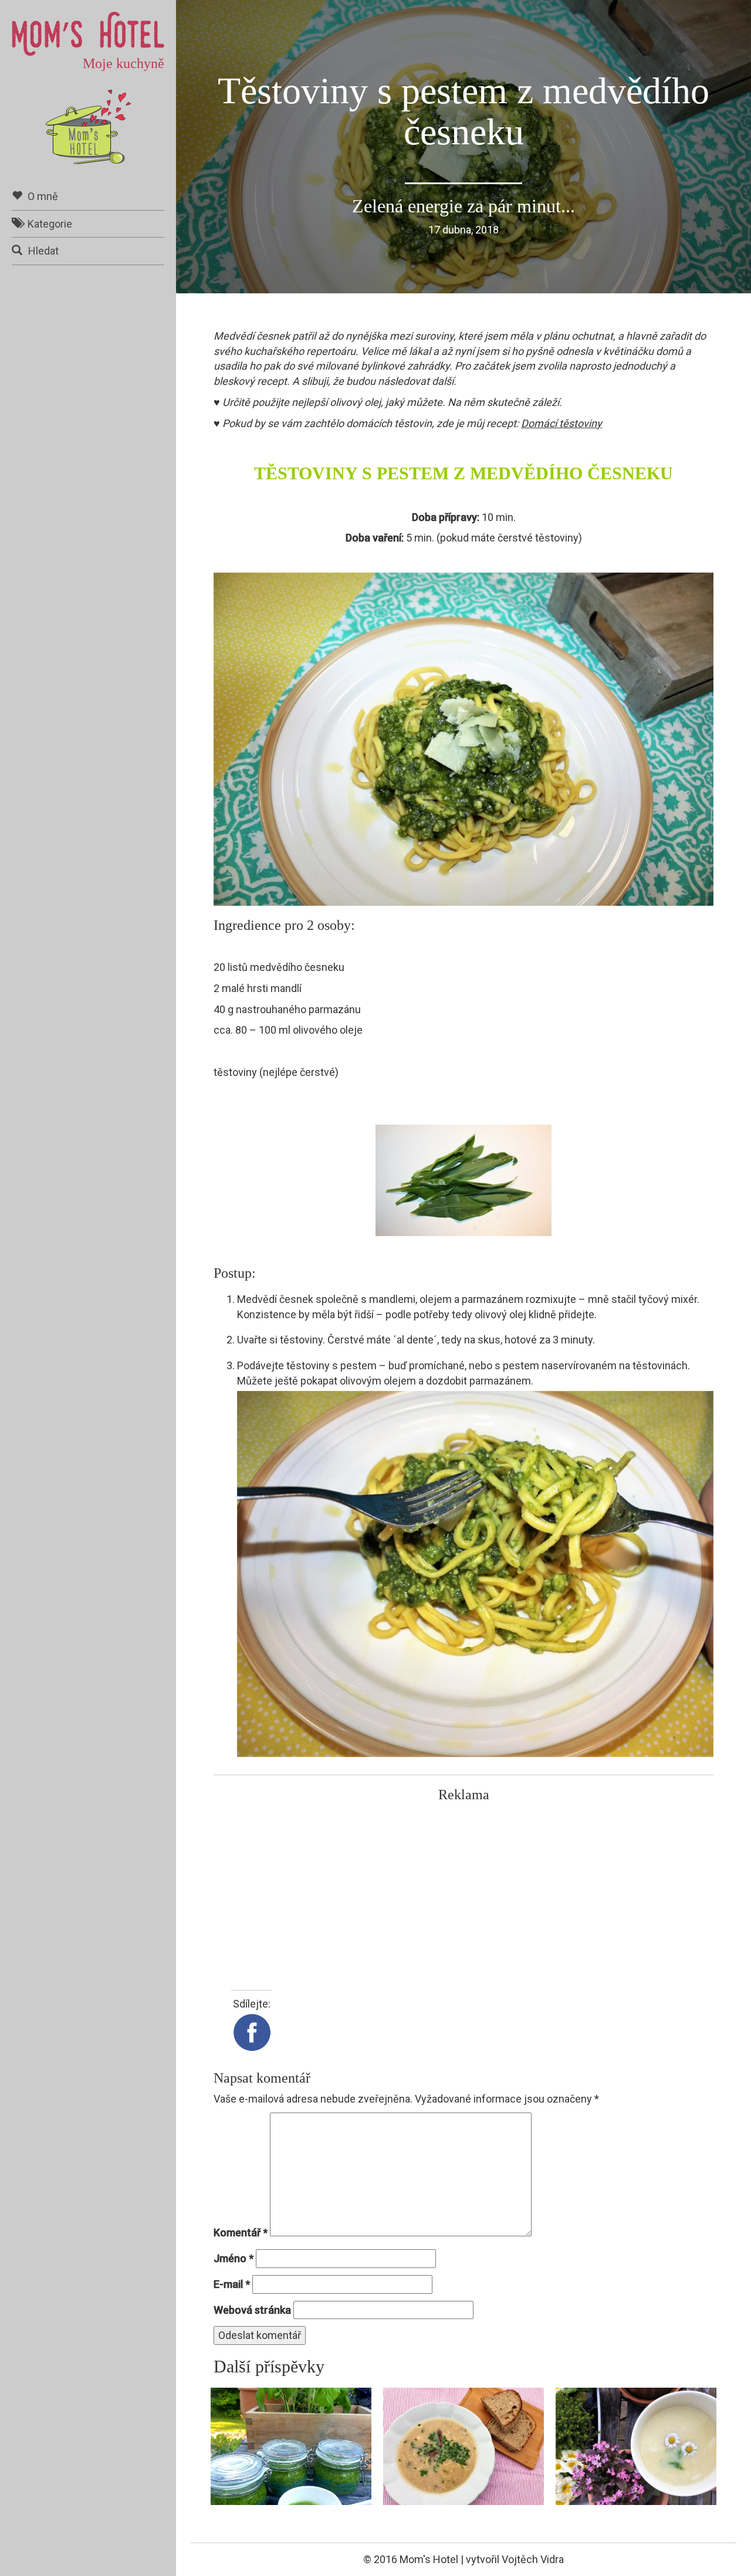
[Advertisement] (464, 1890)
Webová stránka (252, 2310)
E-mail (232, 2284)
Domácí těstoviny (561, 423)
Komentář (241, 2233)
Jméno (234, 2258)
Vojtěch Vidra (533, 2559)
